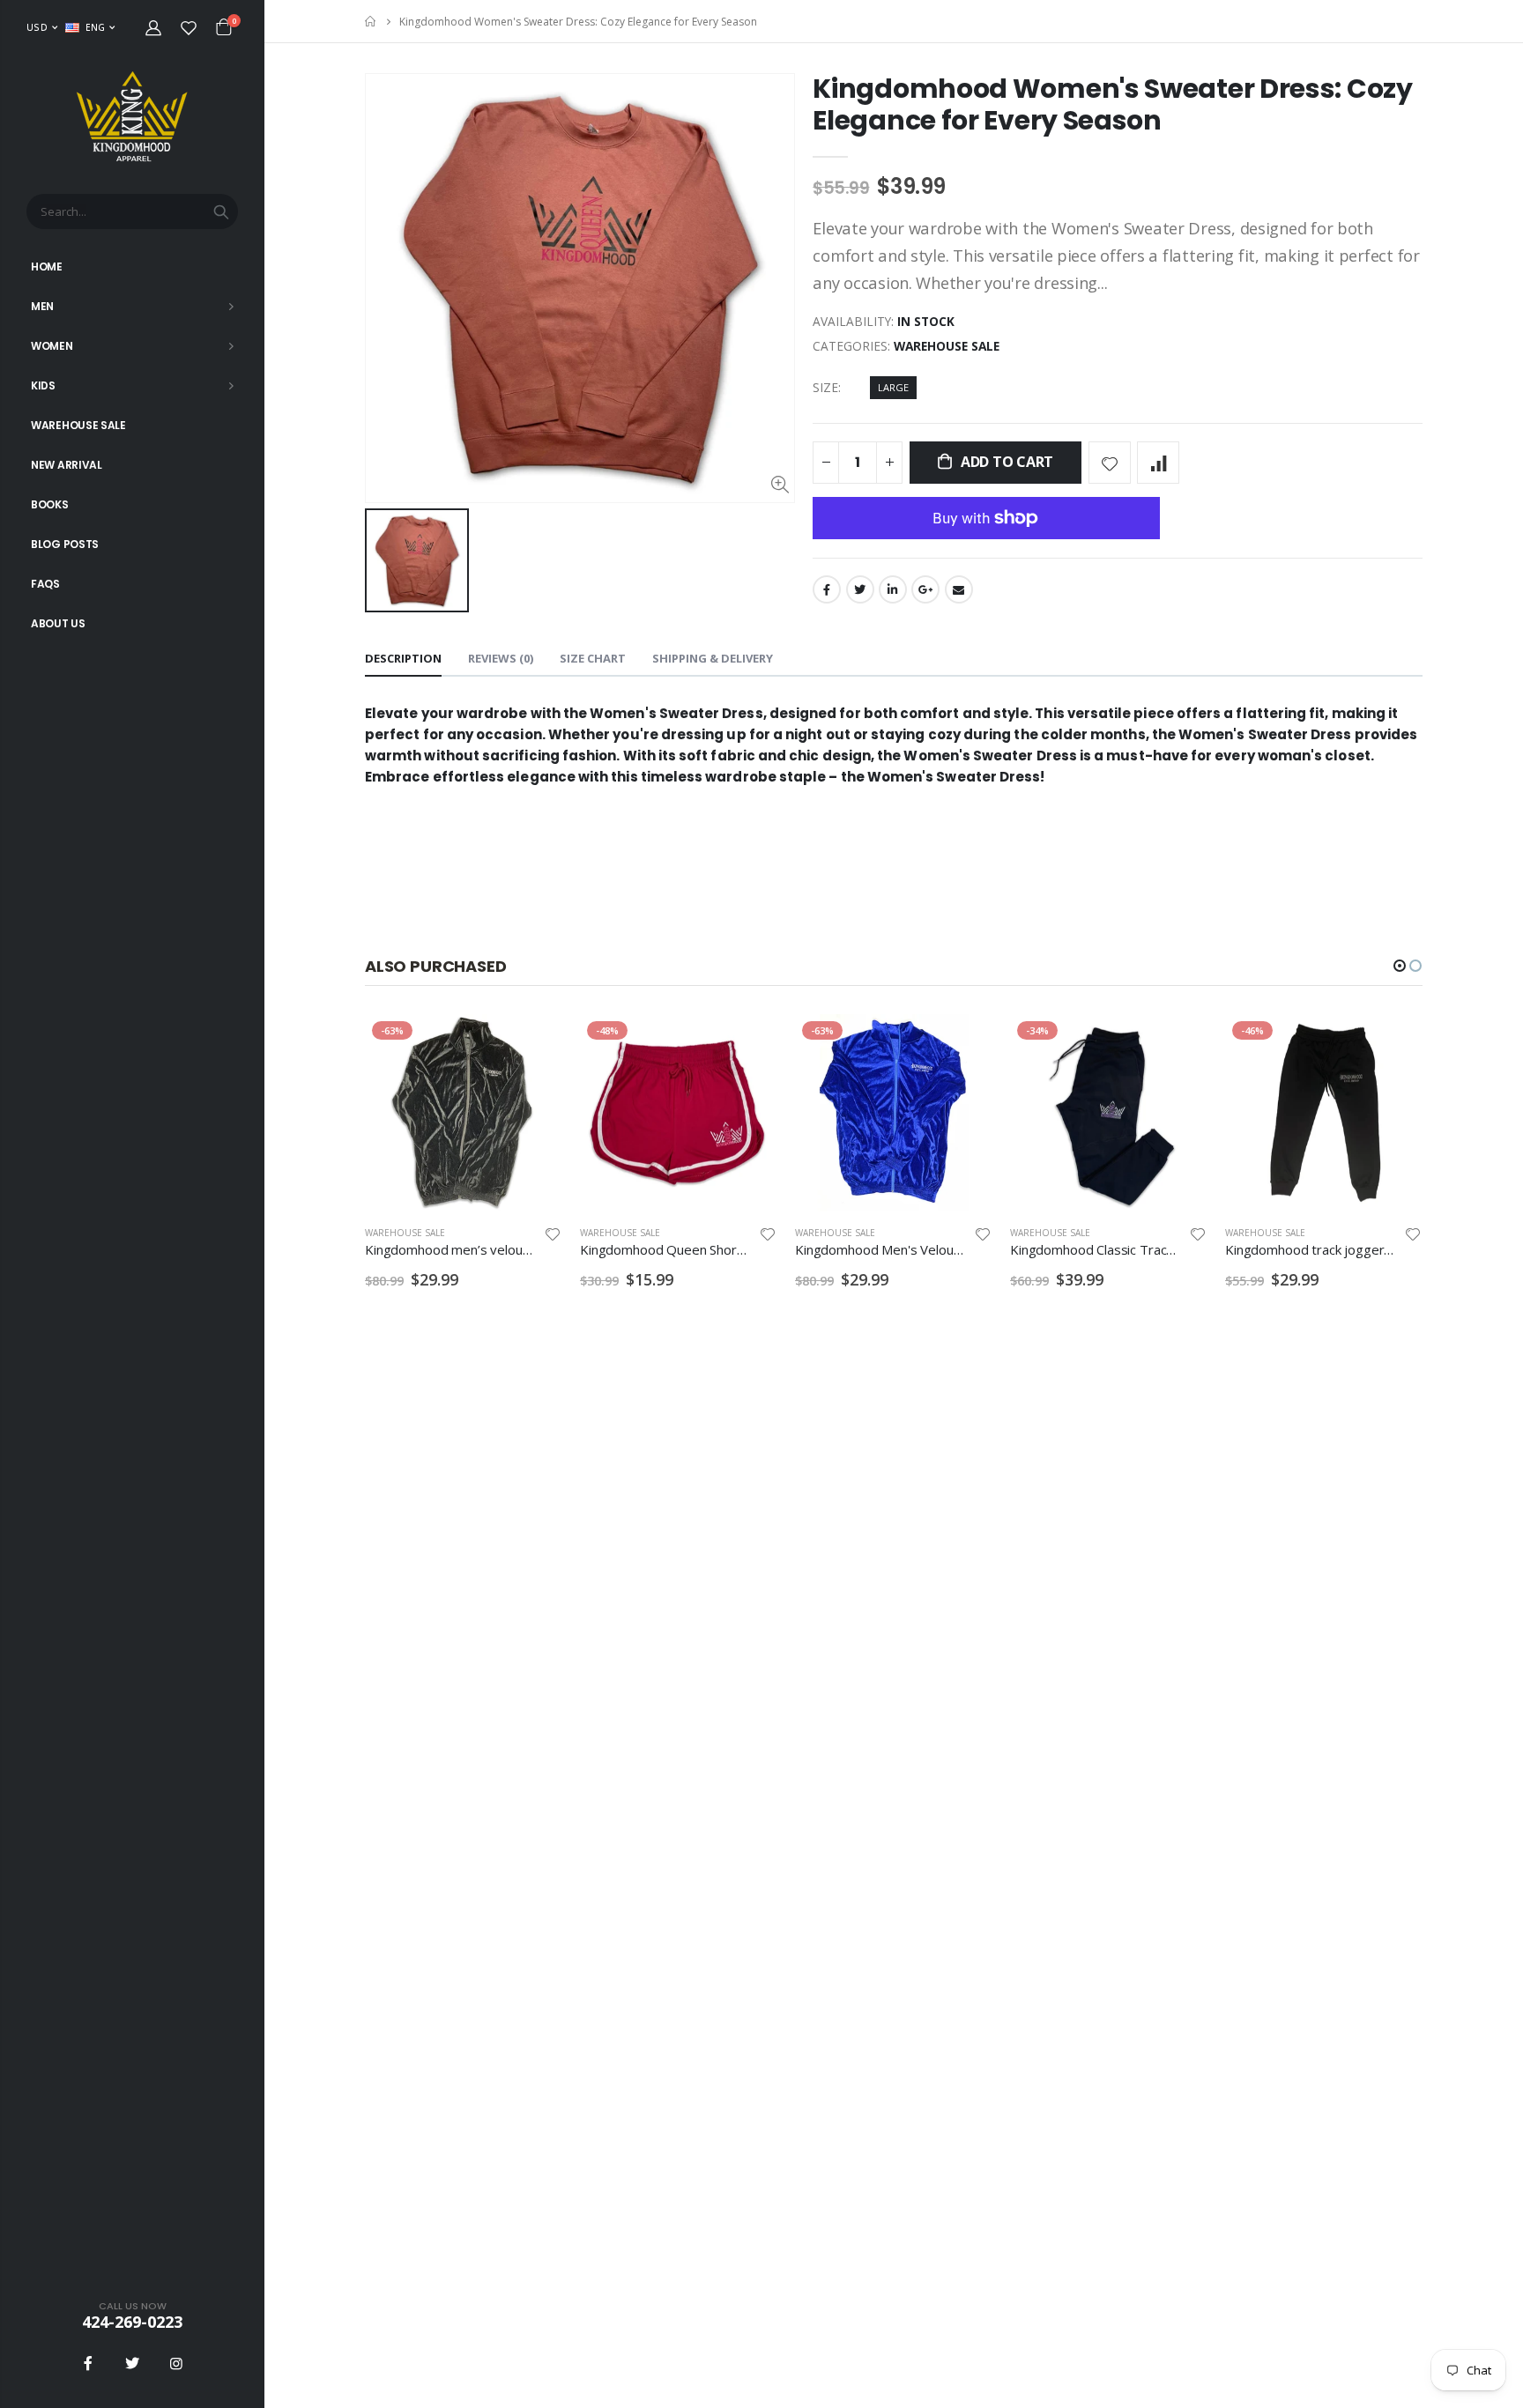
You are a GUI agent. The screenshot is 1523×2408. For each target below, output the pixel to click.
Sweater (968, 777)
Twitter (860, 589)
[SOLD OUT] (533, 1043)
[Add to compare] (1158, 463)
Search (221, 211)
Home (371, 22)
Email (959, 589)
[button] (1400, 966)
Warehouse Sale (947, 346)
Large (893, 387)
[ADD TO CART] (748, 1043)
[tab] (403, 659)
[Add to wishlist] (1110, 463)
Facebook (827, 589)
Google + (925, 589)
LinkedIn (893, 589)
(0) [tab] (501, 658)
